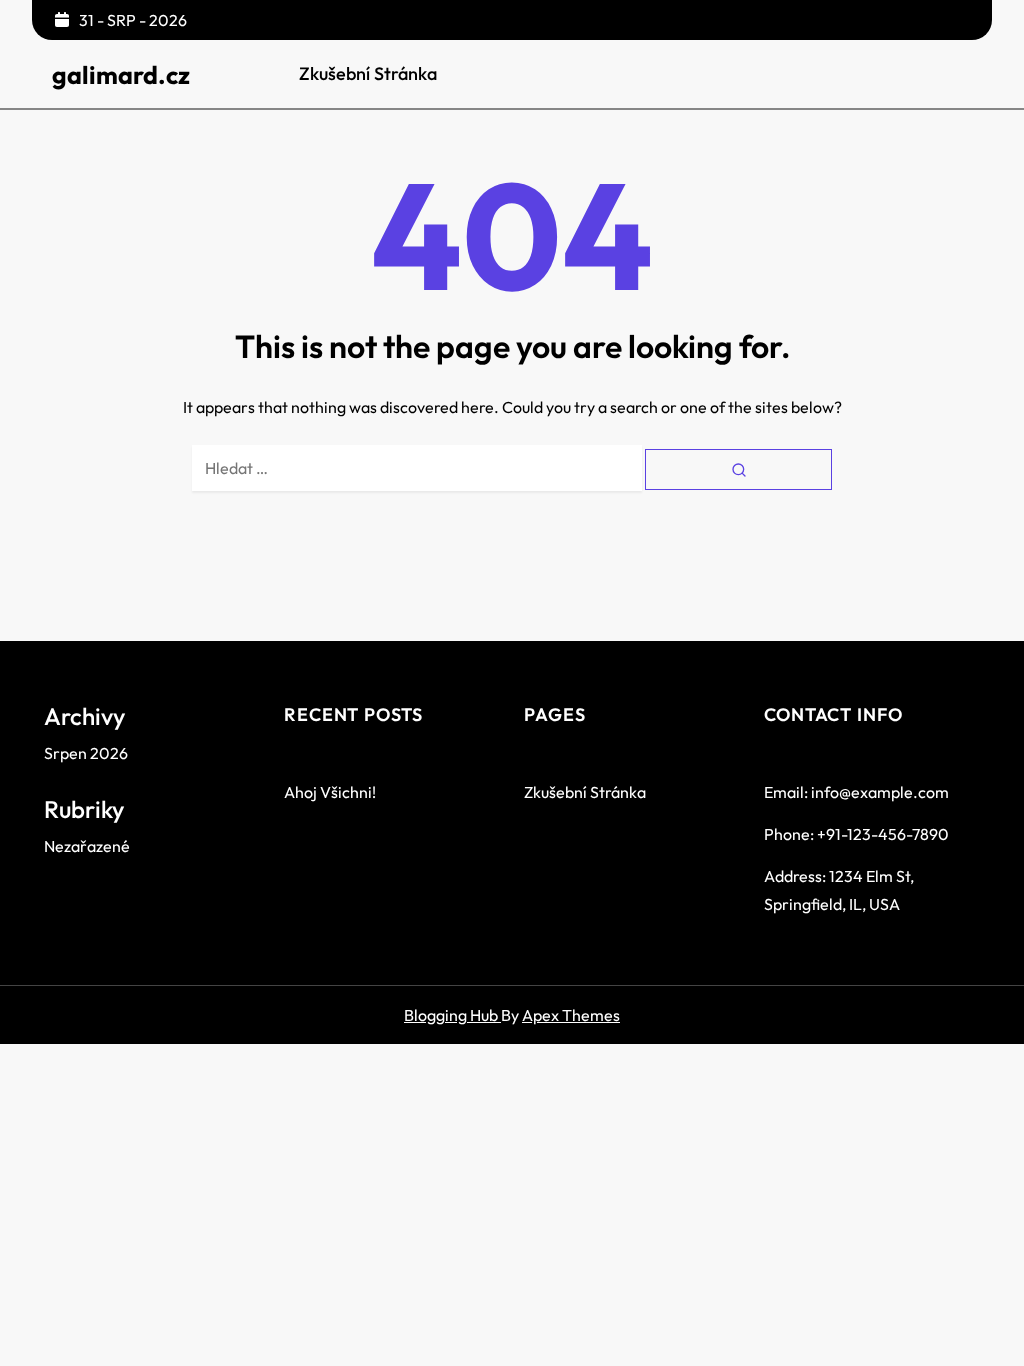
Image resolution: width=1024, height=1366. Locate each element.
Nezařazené (87, 846)
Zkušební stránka (368, 74)
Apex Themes (571, 1015)
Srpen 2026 (86, 753)
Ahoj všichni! (330, 792)
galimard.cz (121, 75)
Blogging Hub (452, 1015)
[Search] (738, 469)
